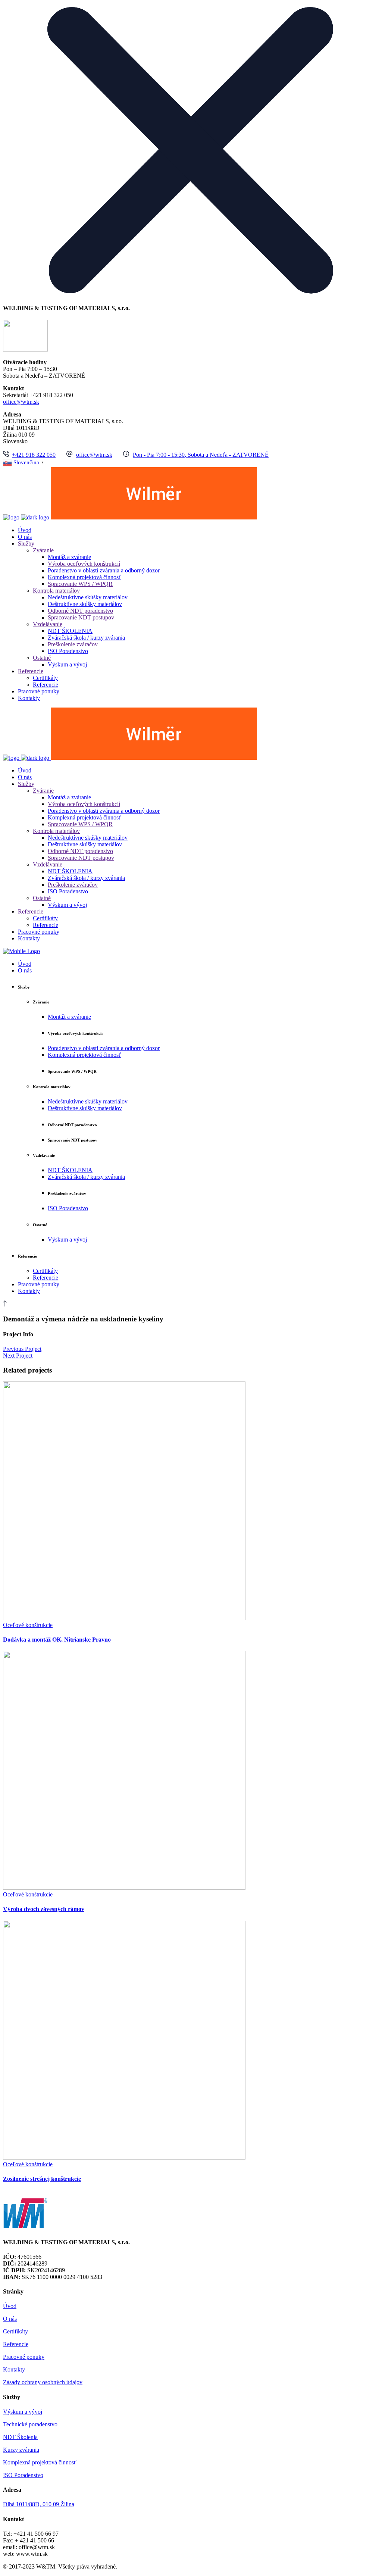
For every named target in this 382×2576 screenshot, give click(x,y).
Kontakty (14, 2369)
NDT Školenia (20, 2437)
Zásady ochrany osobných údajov (43, 2382)
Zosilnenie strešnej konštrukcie (42, 2179)
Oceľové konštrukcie (28, 1625)
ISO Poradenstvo (23, 2475)
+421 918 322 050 (34, 455)
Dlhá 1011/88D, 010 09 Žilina (39, 2504)
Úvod (10, 2306)
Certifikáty (15, 2331)
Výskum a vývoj (23, 2412)
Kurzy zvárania (21, 2450)
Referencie (16, 2344)
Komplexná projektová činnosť (40, 2462)
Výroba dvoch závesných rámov (44, 1909)
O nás (10, 2319)
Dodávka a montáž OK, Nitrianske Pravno (57, 1640)
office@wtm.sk (21, 402)
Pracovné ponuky (24, 2357)
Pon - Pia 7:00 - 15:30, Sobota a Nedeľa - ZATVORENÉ (201, 455)
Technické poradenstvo (30, 2424)
